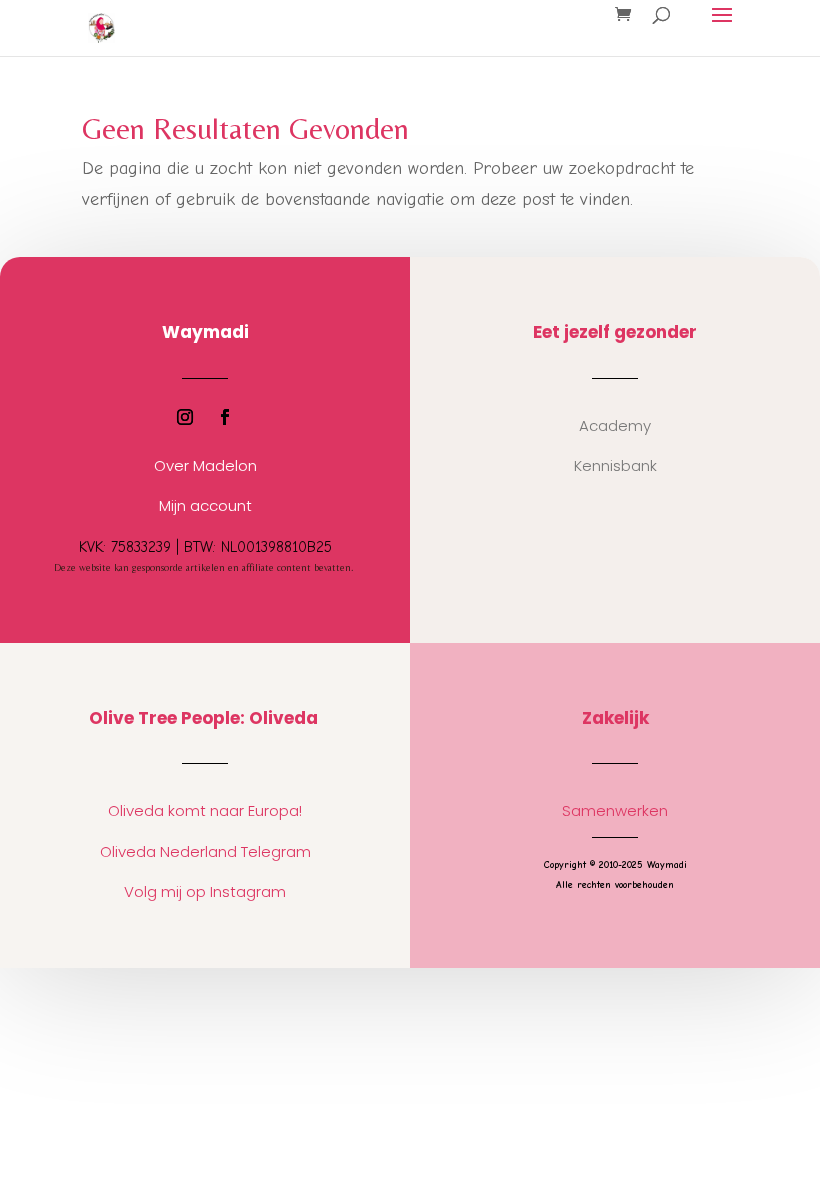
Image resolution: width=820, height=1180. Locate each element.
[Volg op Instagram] (185, 417)
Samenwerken (615, 810)
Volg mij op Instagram (205, 891)
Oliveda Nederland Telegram (205, 851)
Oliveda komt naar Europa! (205, 810)
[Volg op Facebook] (225, 417)
